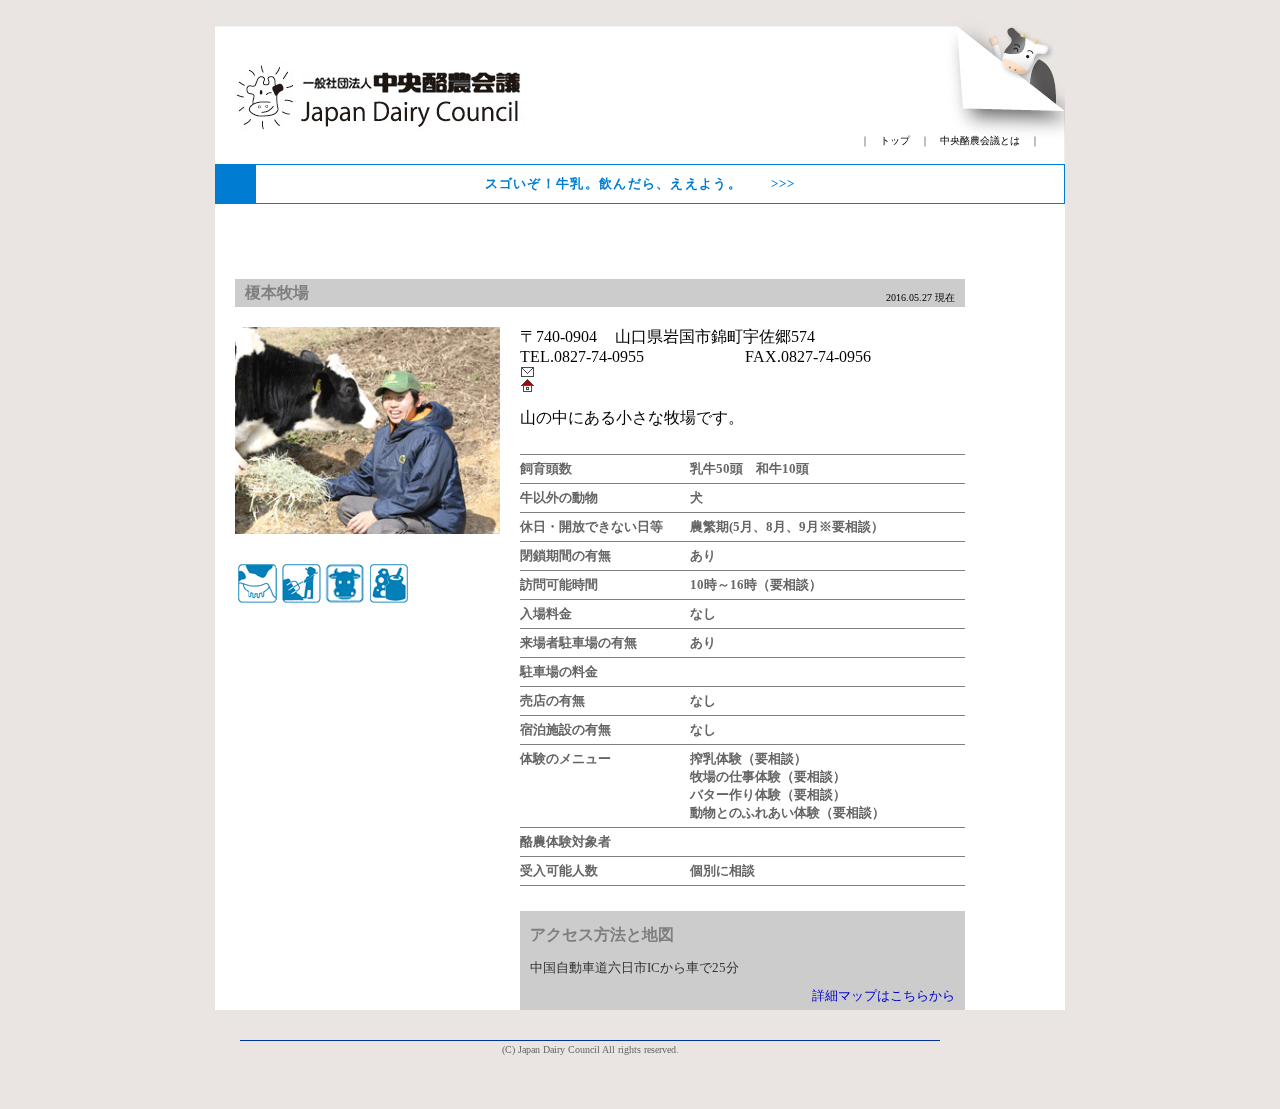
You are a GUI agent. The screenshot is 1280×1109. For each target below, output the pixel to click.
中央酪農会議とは (980, 140)
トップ (895, 140)
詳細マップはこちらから (883, 995)
